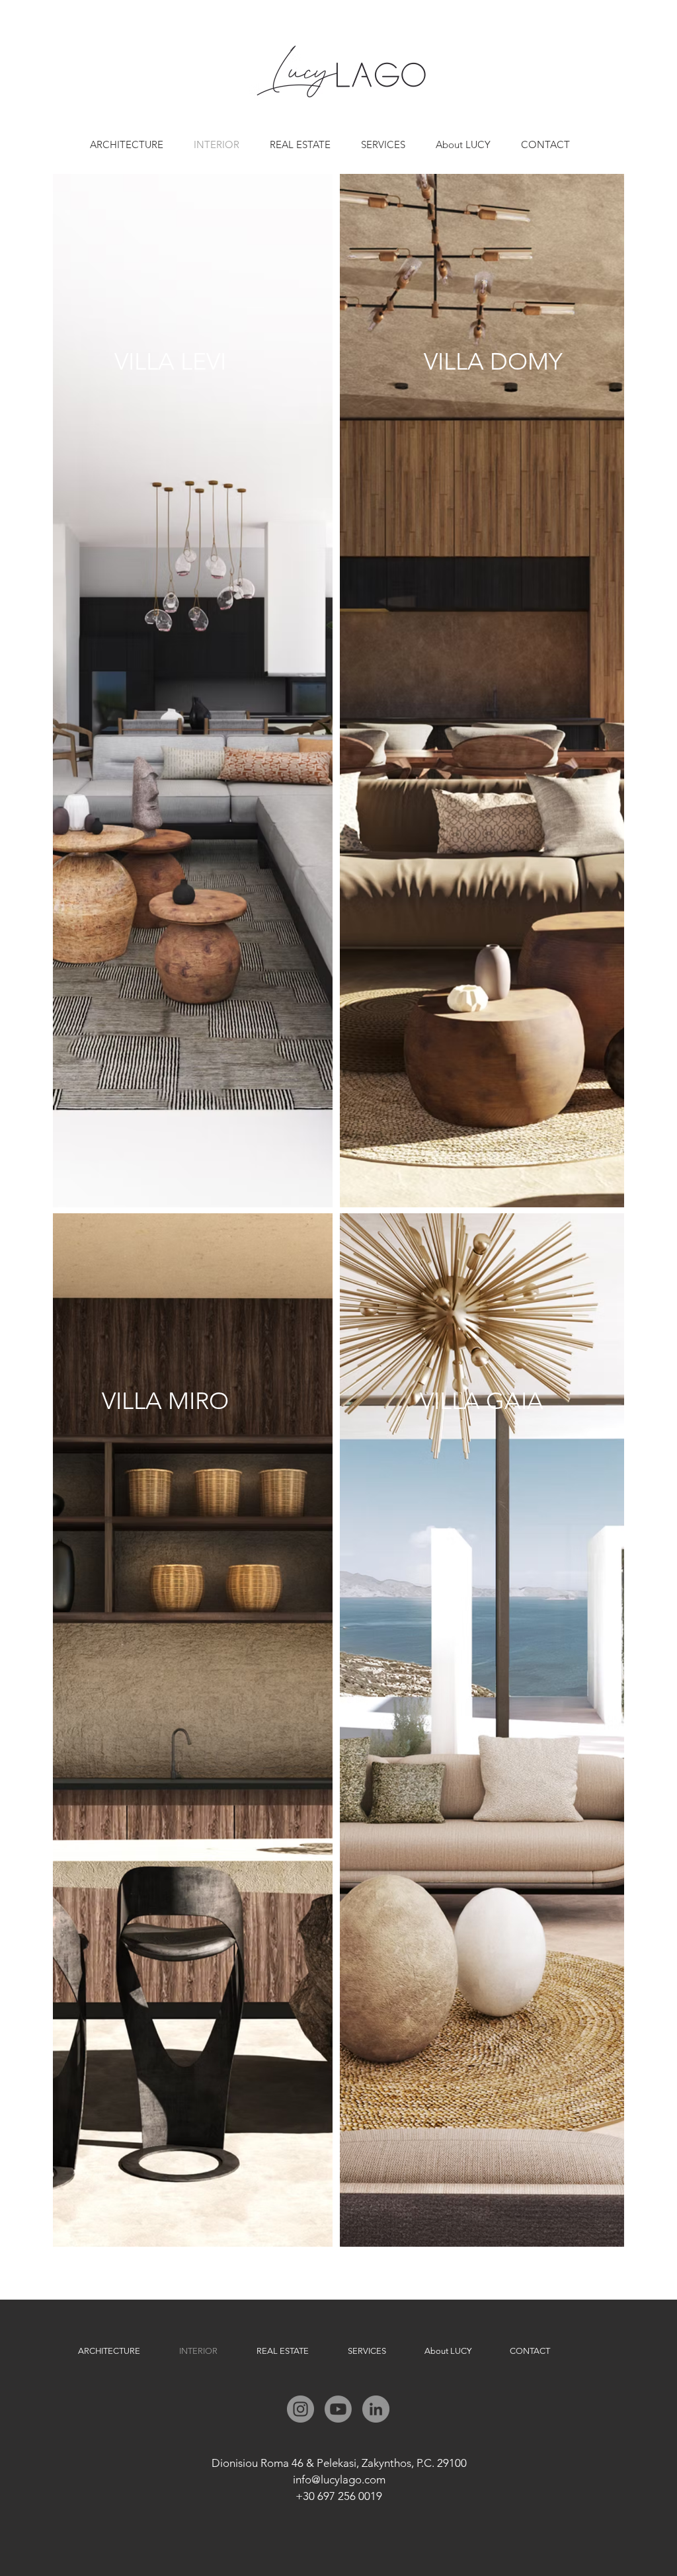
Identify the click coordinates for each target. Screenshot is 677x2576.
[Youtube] (338, 2409)
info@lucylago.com (339, 2479)
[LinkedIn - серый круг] (376, 2409)
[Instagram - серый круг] (300, 2409)
